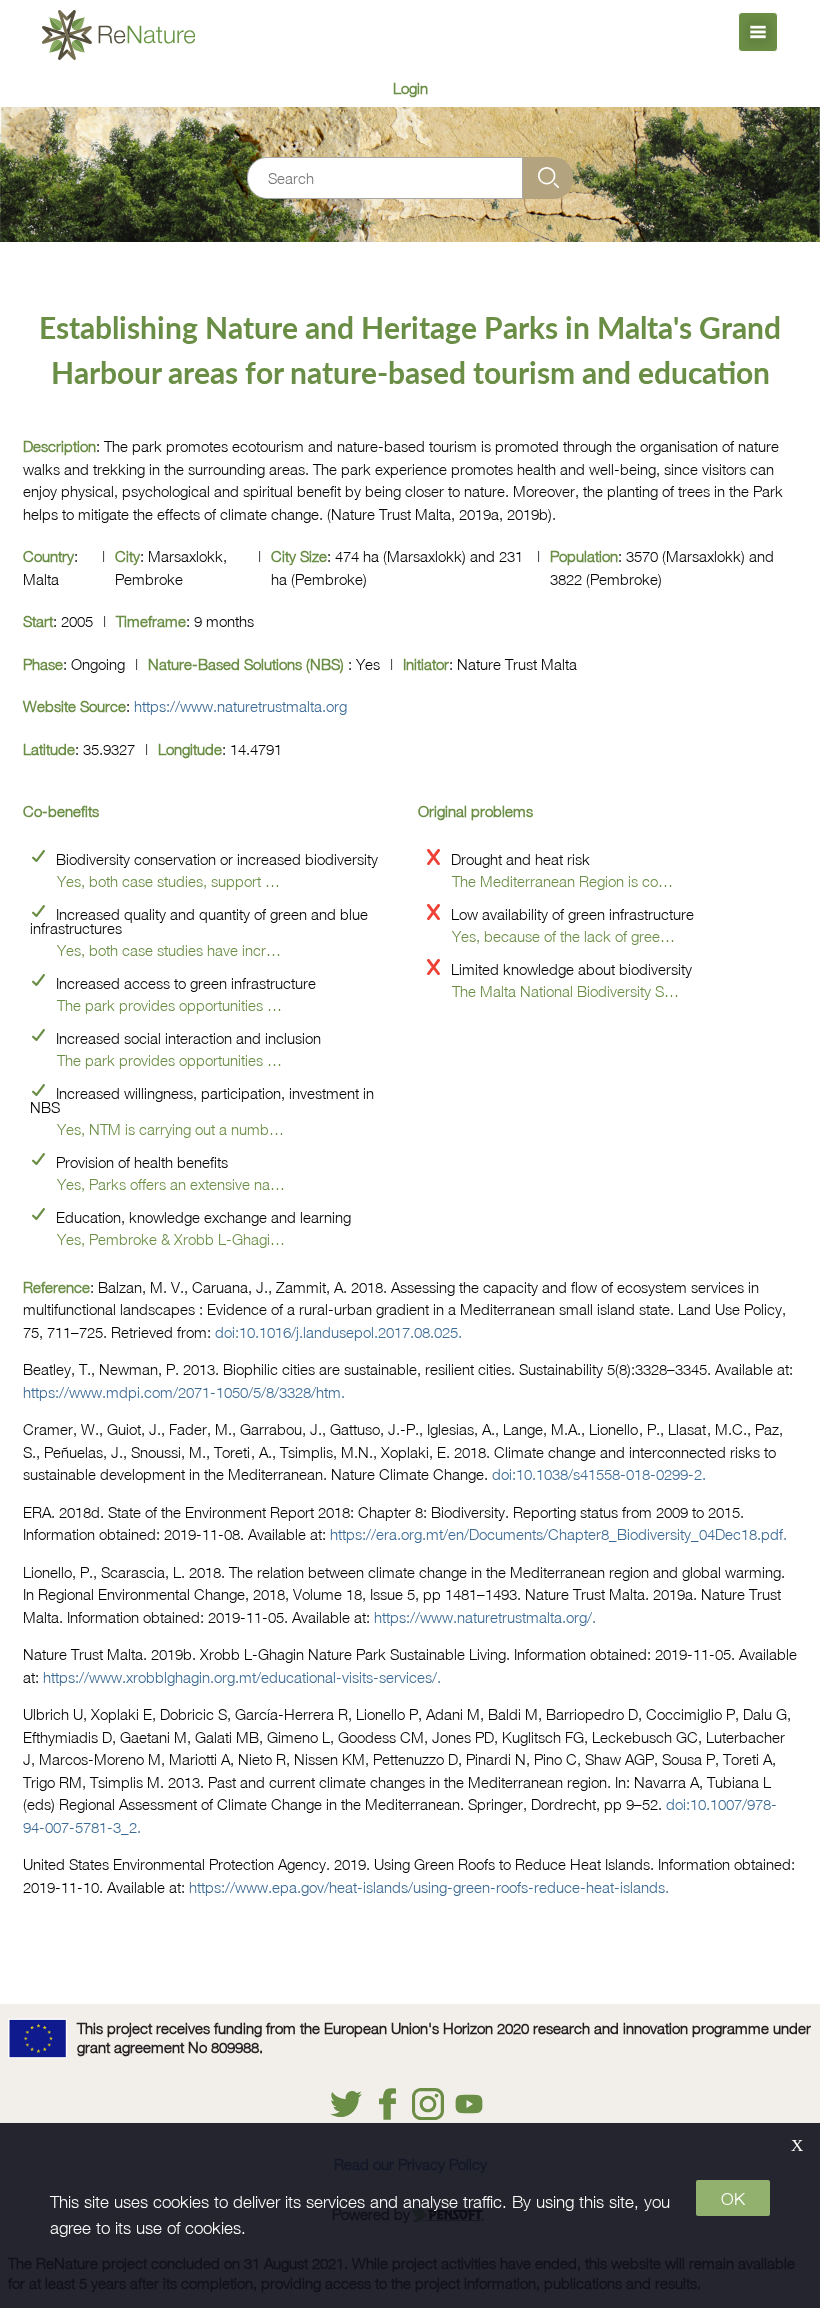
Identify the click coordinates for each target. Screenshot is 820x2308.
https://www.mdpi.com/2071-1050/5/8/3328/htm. (184, 1392)
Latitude (49, 749)
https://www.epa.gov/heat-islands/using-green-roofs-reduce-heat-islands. (429, 1887)
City (127, 556)
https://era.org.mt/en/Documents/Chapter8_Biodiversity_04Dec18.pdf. (558, 1534)
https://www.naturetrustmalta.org (240, 706)
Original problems (475, 811)
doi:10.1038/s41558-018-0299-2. (599, 1474)
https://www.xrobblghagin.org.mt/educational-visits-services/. (242, 1677)
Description (59, 446)
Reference (56, 1287)
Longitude (190, 749)
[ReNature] (273, 35)
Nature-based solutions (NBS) (248, 664)
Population (584, 556)
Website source (74, 706)
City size (299, 556)
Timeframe (151, 621)
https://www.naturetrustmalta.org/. (485, 1617)
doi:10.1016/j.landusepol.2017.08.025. (338, 1332)
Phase (43, 664)
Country (48, 556)
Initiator (426, 664)
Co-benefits (61, 811)
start (38, 621)
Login (410, 88)
